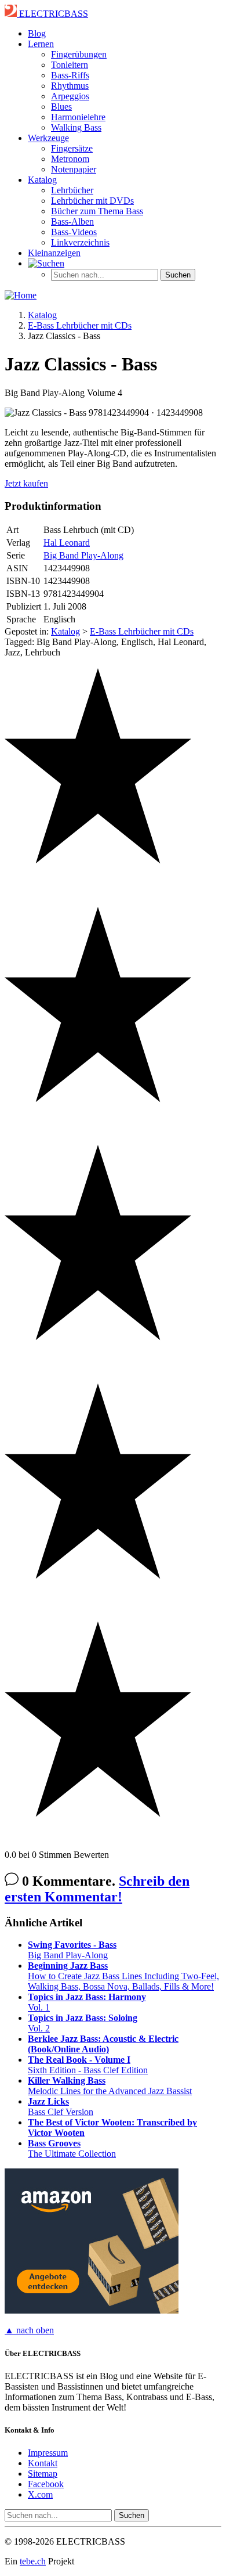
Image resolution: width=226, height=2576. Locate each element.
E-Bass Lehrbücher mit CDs (142, 631)
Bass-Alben (72, 221)
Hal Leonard (67, 543)
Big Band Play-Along (83, 555)
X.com (40, 2494)
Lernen (41, 44)
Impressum (48, 2453)
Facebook (46, 2484)
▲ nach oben (29, 2330)
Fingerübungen (79, 54)
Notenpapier (74, 169)
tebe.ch (33, 2561)
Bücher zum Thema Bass (97, 211)
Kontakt (43, 2463)
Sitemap (43, 2474)
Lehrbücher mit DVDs (92, 201)
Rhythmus (70, 86)
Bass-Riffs (70, 75)
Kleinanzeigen (54, 253)
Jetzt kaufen (26, 483)
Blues (61, 107)
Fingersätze (72, 148)
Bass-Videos (74, 232)
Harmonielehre (78, 117)
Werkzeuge (48, 138)
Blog (37, 33)
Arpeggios (70, 96)
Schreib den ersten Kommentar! (97, 1889)
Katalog (42, 180)
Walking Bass (76, 127)
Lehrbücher (72, 190)
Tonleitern (70, 65)
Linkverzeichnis (80, 242)
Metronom (70, 159)
